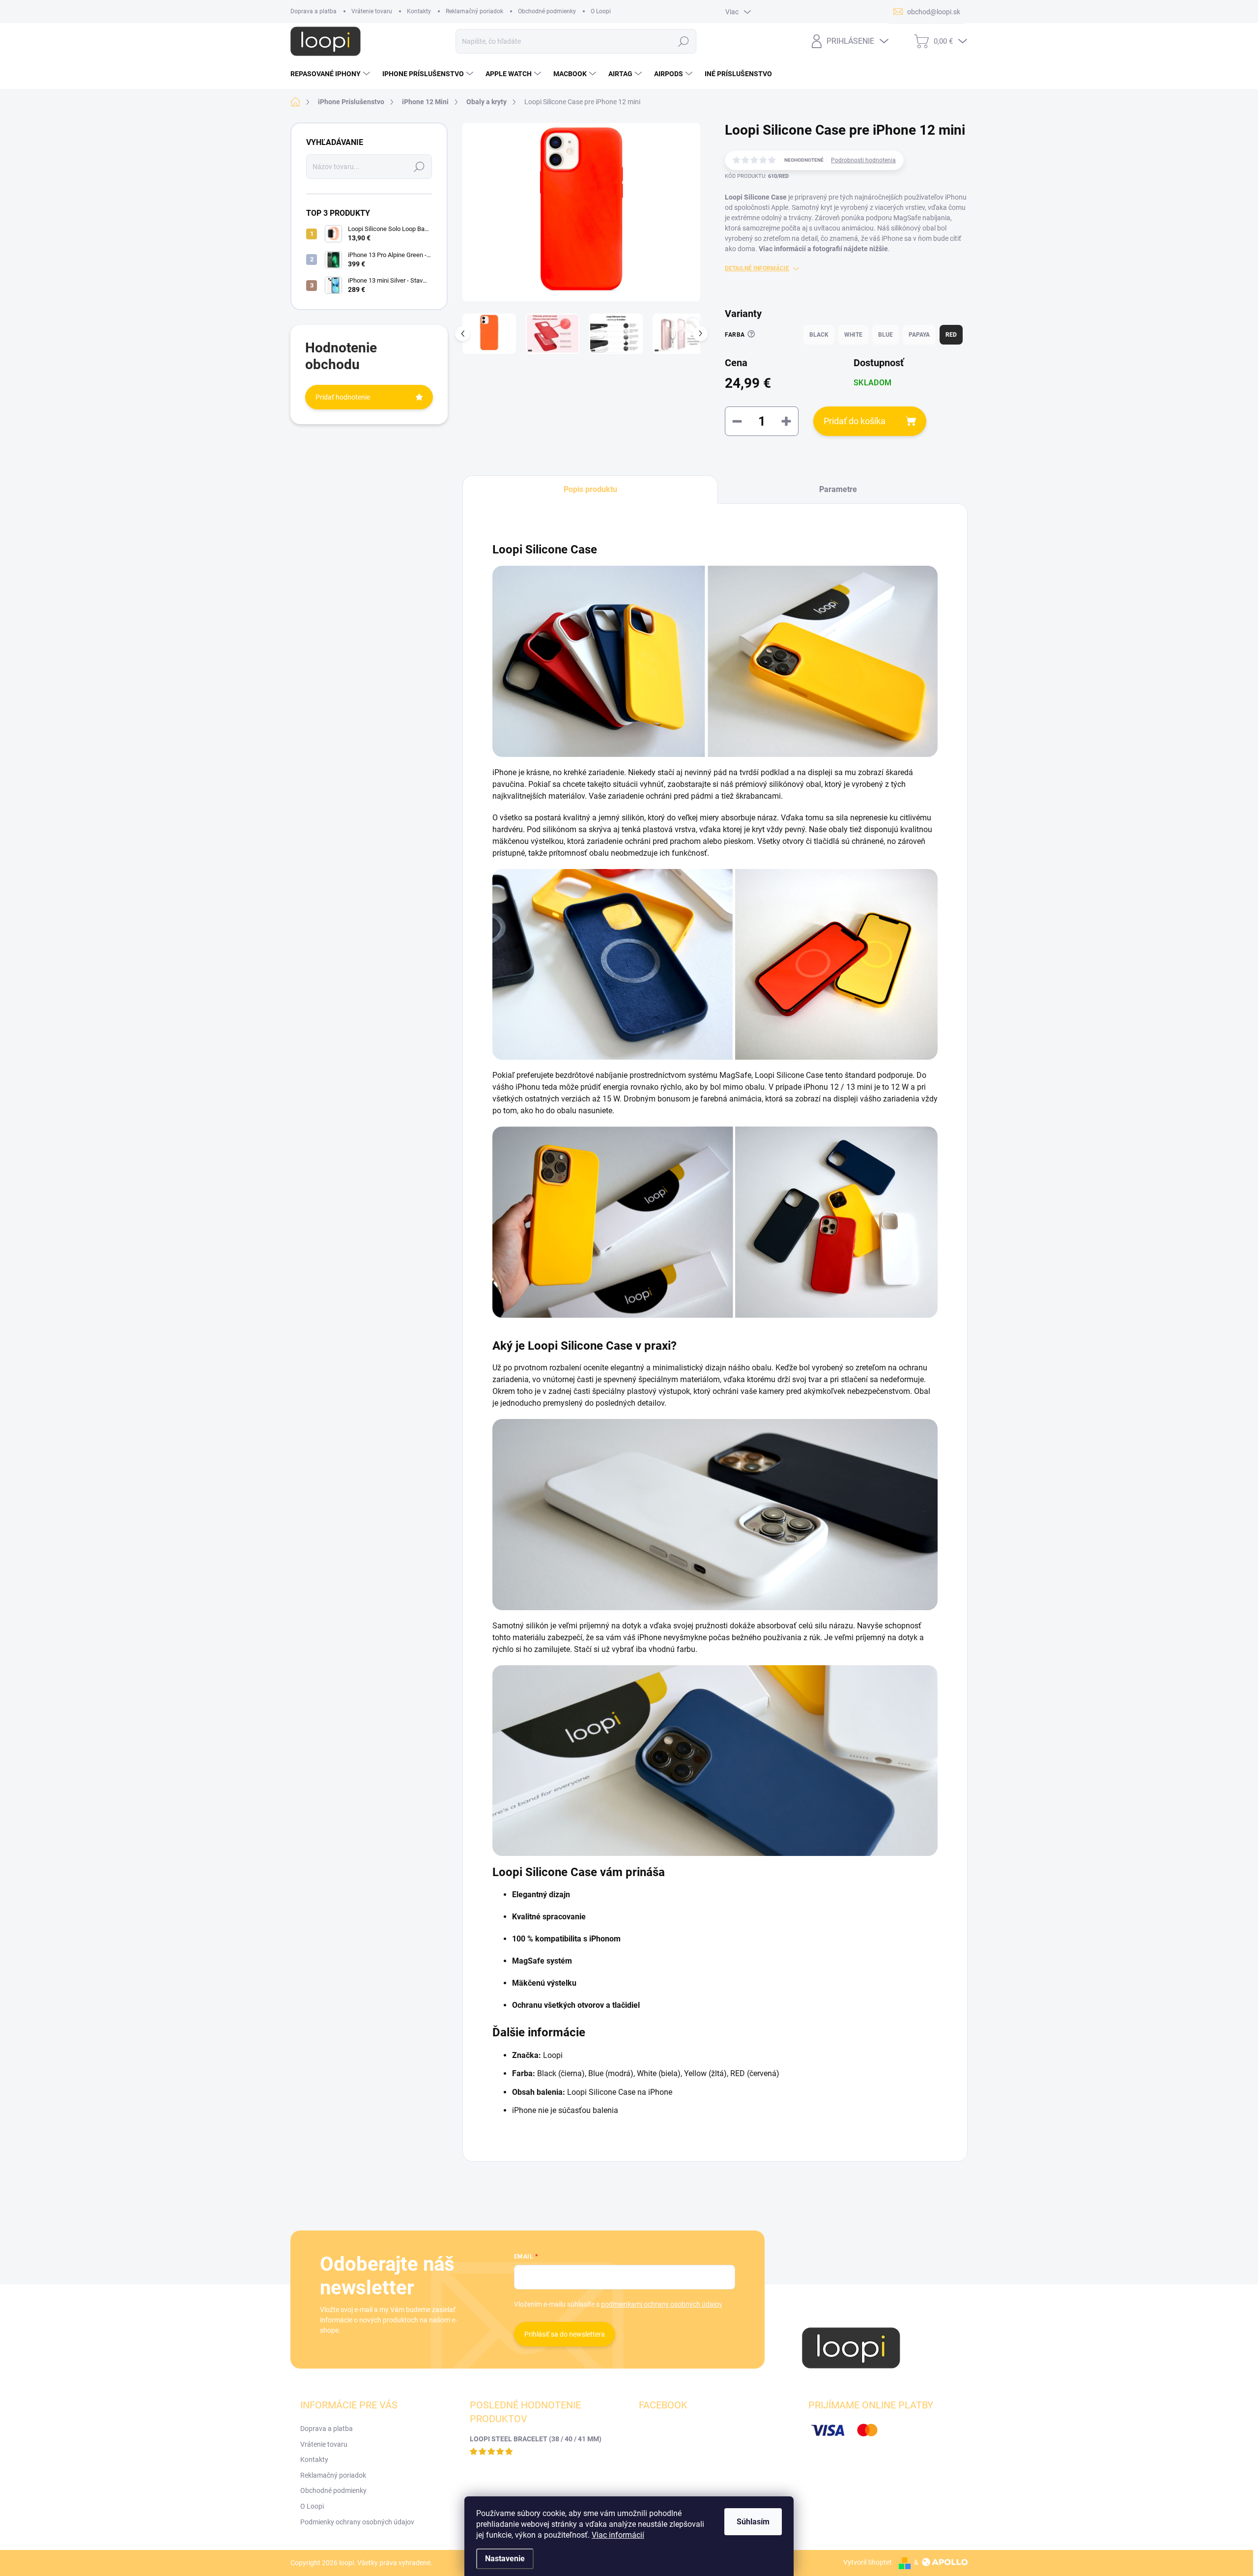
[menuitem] (331, 74)
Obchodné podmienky (547, 11)
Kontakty (419, 11)
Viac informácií (618, 2535)
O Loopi (601, 11)
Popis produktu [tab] (590, 489)
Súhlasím (753, 2522)
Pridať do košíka (855, 421)
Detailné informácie (757, 268)
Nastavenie (505, 2559)
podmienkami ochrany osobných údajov (662, 2304)
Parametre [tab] (838, 489)
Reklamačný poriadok (474, 11)
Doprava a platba (314, 11)
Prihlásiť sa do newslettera (565, 2334)
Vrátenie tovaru (372, 11)
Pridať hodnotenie (343, 397)
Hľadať (684, 41)
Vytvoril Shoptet (868, 2562)
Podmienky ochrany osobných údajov (357, 2522)
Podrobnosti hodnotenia (863, 160)
